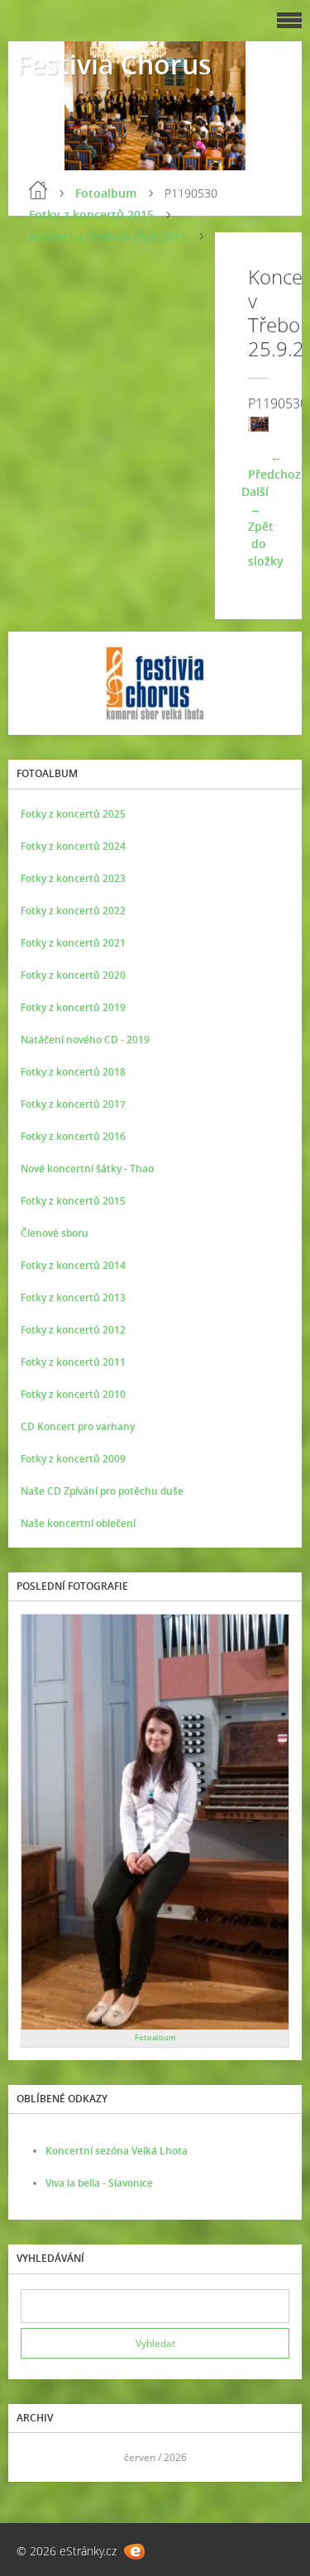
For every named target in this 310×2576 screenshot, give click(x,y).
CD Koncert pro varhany (78, 1426)
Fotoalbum (106, 193)
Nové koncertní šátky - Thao (87, 1169)
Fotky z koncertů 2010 (73, 1394)
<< (39, 2457)
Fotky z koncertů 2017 (73, 1104)
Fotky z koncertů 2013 (73, 1298)
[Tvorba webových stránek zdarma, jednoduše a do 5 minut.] (134, 2552)
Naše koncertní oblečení (78, 1523)
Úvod (38, 190)
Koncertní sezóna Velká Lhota (117, 2151)
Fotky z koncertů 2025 (73, 814)
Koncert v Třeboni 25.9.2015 (108, 236)
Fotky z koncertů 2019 (73, 1007)
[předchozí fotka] (275, 425)
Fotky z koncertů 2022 (73, 911)
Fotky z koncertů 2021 (73, 943)
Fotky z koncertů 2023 (73, 878)
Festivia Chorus (114, 64)
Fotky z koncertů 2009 (73, 1459)
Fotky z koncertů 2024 (73, 846)
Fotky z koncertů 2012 (73, 1330)
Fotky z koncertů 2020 (73, 975)
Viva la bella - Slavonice (99, 2183)
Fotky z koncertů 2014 (73, 1265)
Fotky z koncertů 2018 (73, 1072)
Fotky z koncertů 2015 (91, 215)
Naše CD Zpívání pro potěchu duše (102, 1491)
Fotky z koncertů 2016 (73, 1136)
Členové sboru (55, 1233)
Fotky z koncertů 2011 (73, 1362)
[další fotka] (242, 425)
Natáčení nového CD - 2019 (85, 1040)
